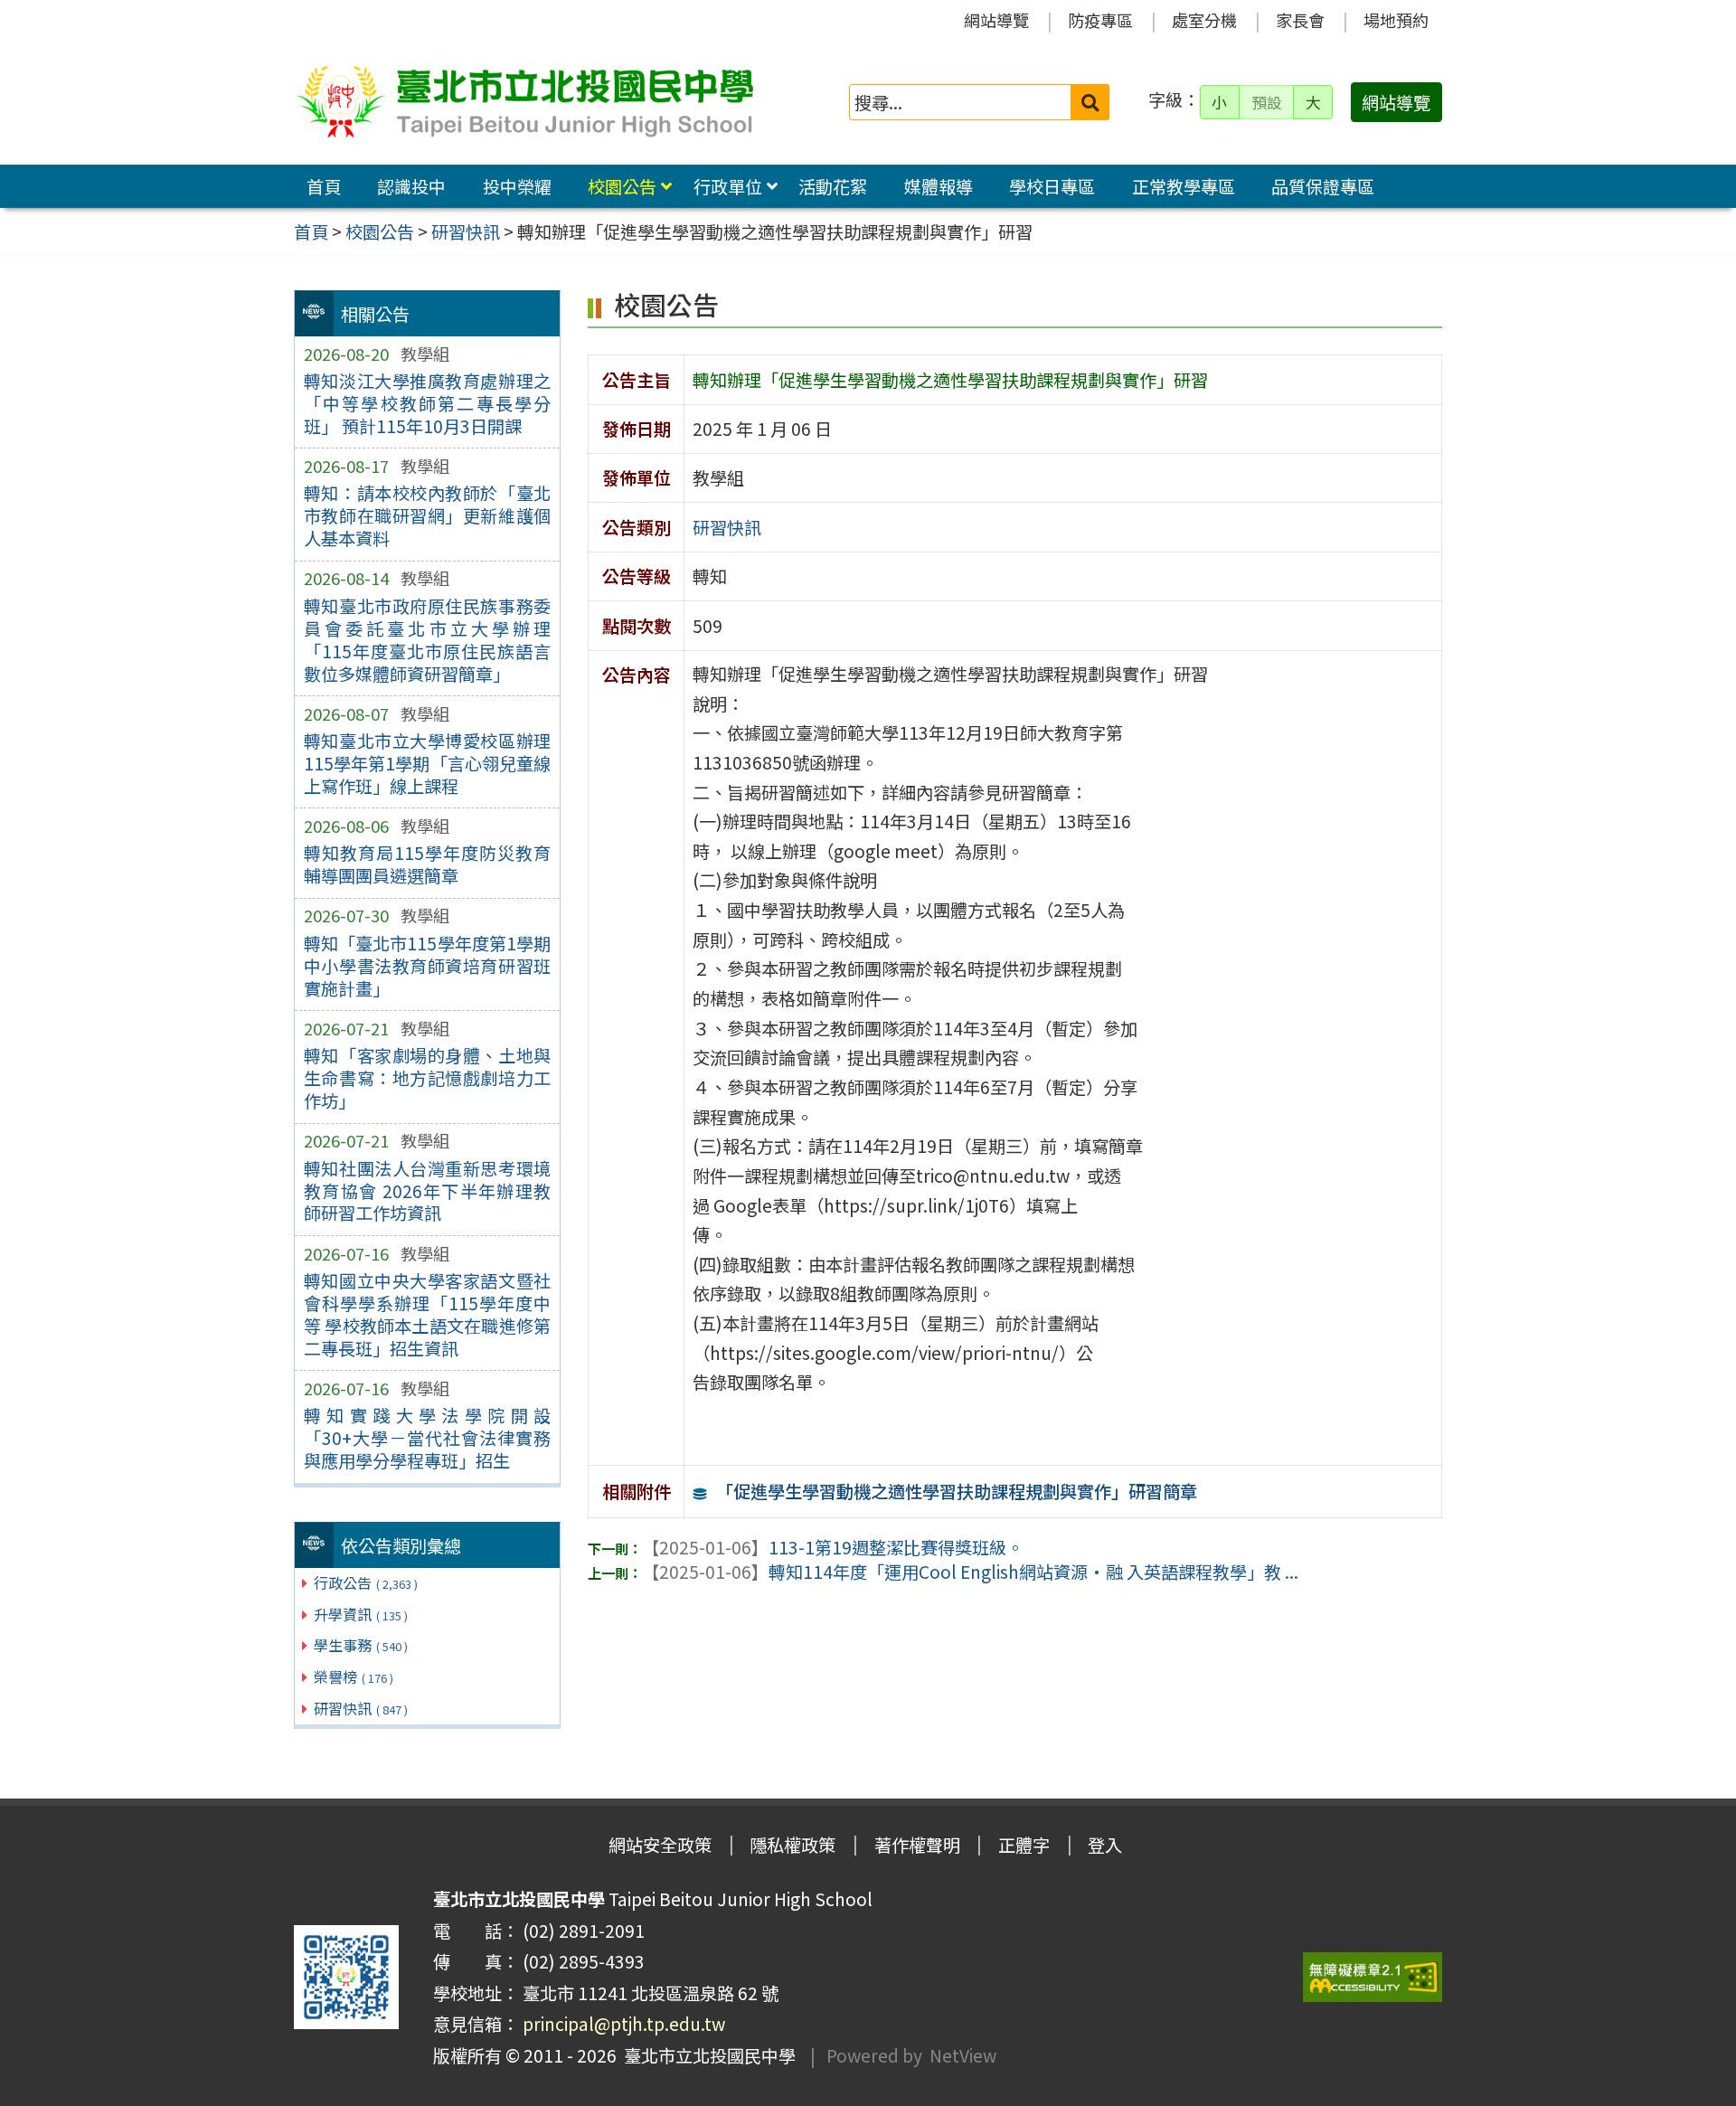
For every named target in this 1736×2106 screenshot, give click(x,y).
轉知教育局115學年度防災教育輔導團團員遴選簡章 (427, 864)
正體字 (1024, 1845)
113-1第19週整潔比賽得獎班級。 (833, 1547)
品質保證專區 (1323, 186)
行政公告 (366, 1582)
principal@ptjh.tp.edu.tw (624, 2024)
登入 (1105, 1845)
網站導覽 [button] (1396, 102)
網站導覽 (996, 20)
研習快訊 (361, 1708)
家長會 (1300, 20)
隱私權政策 (793, 1845)
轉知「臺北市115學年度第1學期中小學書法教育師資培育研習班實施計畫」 (427, 966)
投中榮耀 (517, 186)
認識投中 (411, 186)
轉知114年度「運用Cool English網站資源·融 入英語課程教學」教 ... (970, 1572)
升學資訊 (361, 1614)
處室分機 (1204, 20)
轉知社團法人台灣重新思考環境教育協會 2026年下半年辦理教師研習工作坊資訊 (427, 1191)
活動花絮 (833, 186)
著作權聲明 (917, 1845)
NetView (963, 2055)
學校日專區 (1052, 186)
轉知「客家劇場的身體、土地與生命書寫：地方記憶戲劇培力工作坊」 (427, 1078)
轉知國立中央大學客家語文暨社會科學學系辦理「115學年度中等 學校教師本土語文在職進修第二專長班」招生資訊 (427, 1314)
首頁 (324, 186)
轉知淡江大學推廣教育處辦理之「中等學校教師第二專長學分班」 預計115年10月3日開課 (427, 403)
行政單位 (728, 186)
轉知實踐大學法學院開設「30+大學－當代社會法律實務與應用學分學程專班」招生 (427, 1438)
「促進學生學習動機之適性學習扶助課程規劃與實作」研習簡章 (957, 1491)
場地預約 (1396, 20)
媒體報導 (939, 186)
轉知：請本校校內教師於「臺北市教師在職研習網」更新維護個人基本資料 (427, 515)
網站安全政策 (660, 1845)
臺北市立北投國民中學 (706, 2055)
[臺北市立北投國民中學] (524, 102)
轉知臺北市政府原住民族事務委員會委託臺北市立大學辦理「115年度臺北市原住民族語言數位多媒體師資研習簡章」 (427, 640)
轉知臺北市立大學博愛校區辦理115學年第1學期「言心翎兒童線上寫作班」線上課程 (427, 763)
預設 (1267, 102)
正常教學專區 (1184, 186)
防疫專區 (1100, 20)
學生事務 (361, 1645)
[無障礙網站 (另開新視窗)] (1373, 1977)
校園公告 (622, 186)
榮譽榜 (354, 1676)
